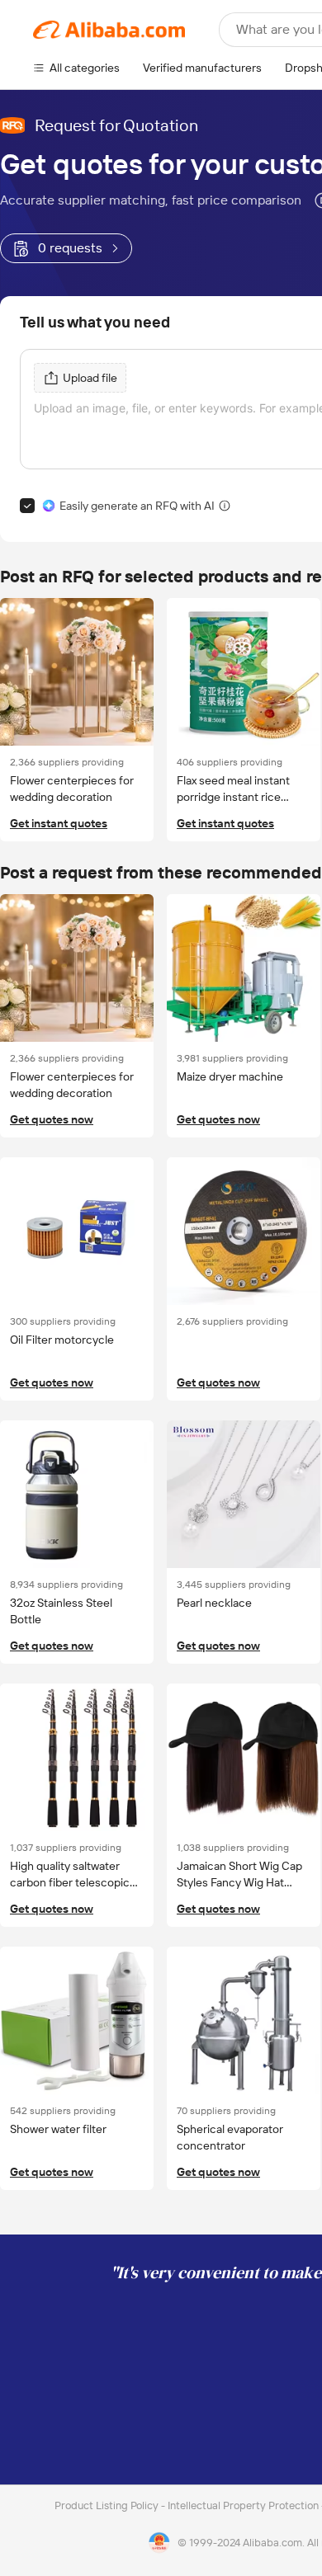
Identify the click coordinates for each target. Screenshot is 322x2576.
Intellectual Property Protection (244, 2505)
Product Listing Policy (108, 2505)
